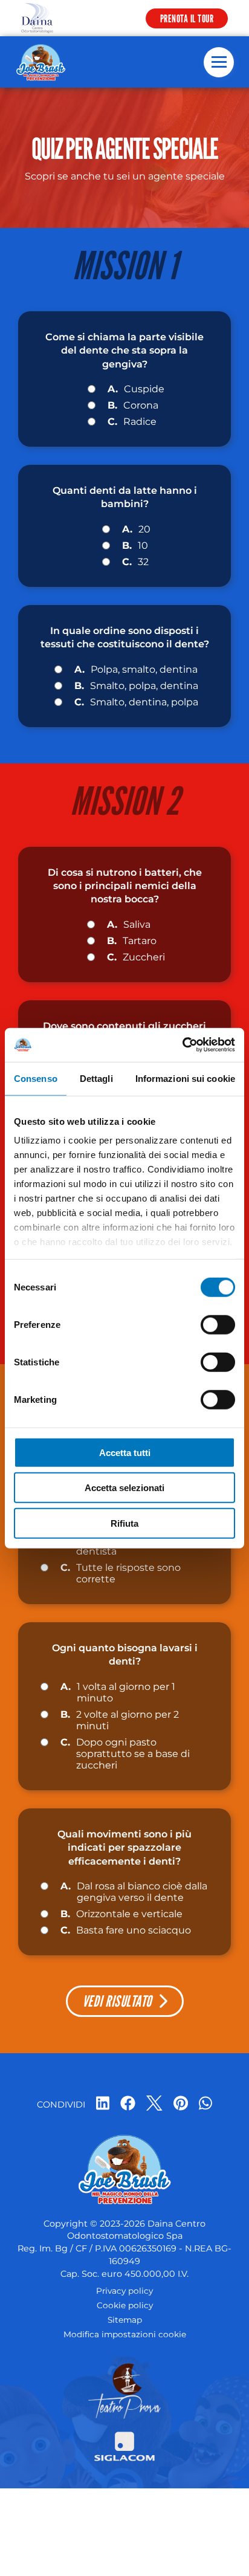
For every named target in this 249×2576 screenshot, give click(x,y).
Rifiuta (124, 1523)
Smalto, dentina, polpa (136, 702)
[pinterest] (181, 2104)
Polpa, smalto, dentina (136, 669)
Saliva (129, 924)
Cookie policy (125, 2305)
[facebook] (128, 2104)
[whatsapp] (205, 2104)
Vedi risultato (117, 2001)
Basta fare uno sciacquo (126, 1930)
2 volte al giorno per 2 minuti (120, 1720)
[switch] (218, 1324)
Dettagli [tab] (96, 1078)
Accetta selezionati (124, 1488)
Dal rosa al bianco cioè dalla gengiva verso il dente (134, 1892)
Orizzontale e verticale (121, 1914)
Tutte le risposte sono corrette (121, 1573)
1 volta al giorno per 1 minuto (118, 1692)
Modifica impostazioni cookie (125, 2334)
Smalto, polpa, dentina (136, 686)
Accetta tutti (125, 1452)
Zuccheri (136, 957)
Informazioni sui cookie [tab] (185, 1078)
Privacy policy (124, 2291)
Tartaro (132, 941)
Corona (133, 405)
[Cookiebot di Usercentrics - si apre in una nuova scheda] (182, 1045)
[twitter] (154, 2104)
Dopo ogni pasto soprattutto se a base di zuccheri (125, 1754)
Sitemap (125, 2320)
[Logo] (37, 18)
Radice (132, 422)
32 (135, 562)
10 (135, 545)
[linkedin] (103, 2104)
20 (136, 529)
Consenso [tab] (36, 1078)
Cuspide (136, 389)
